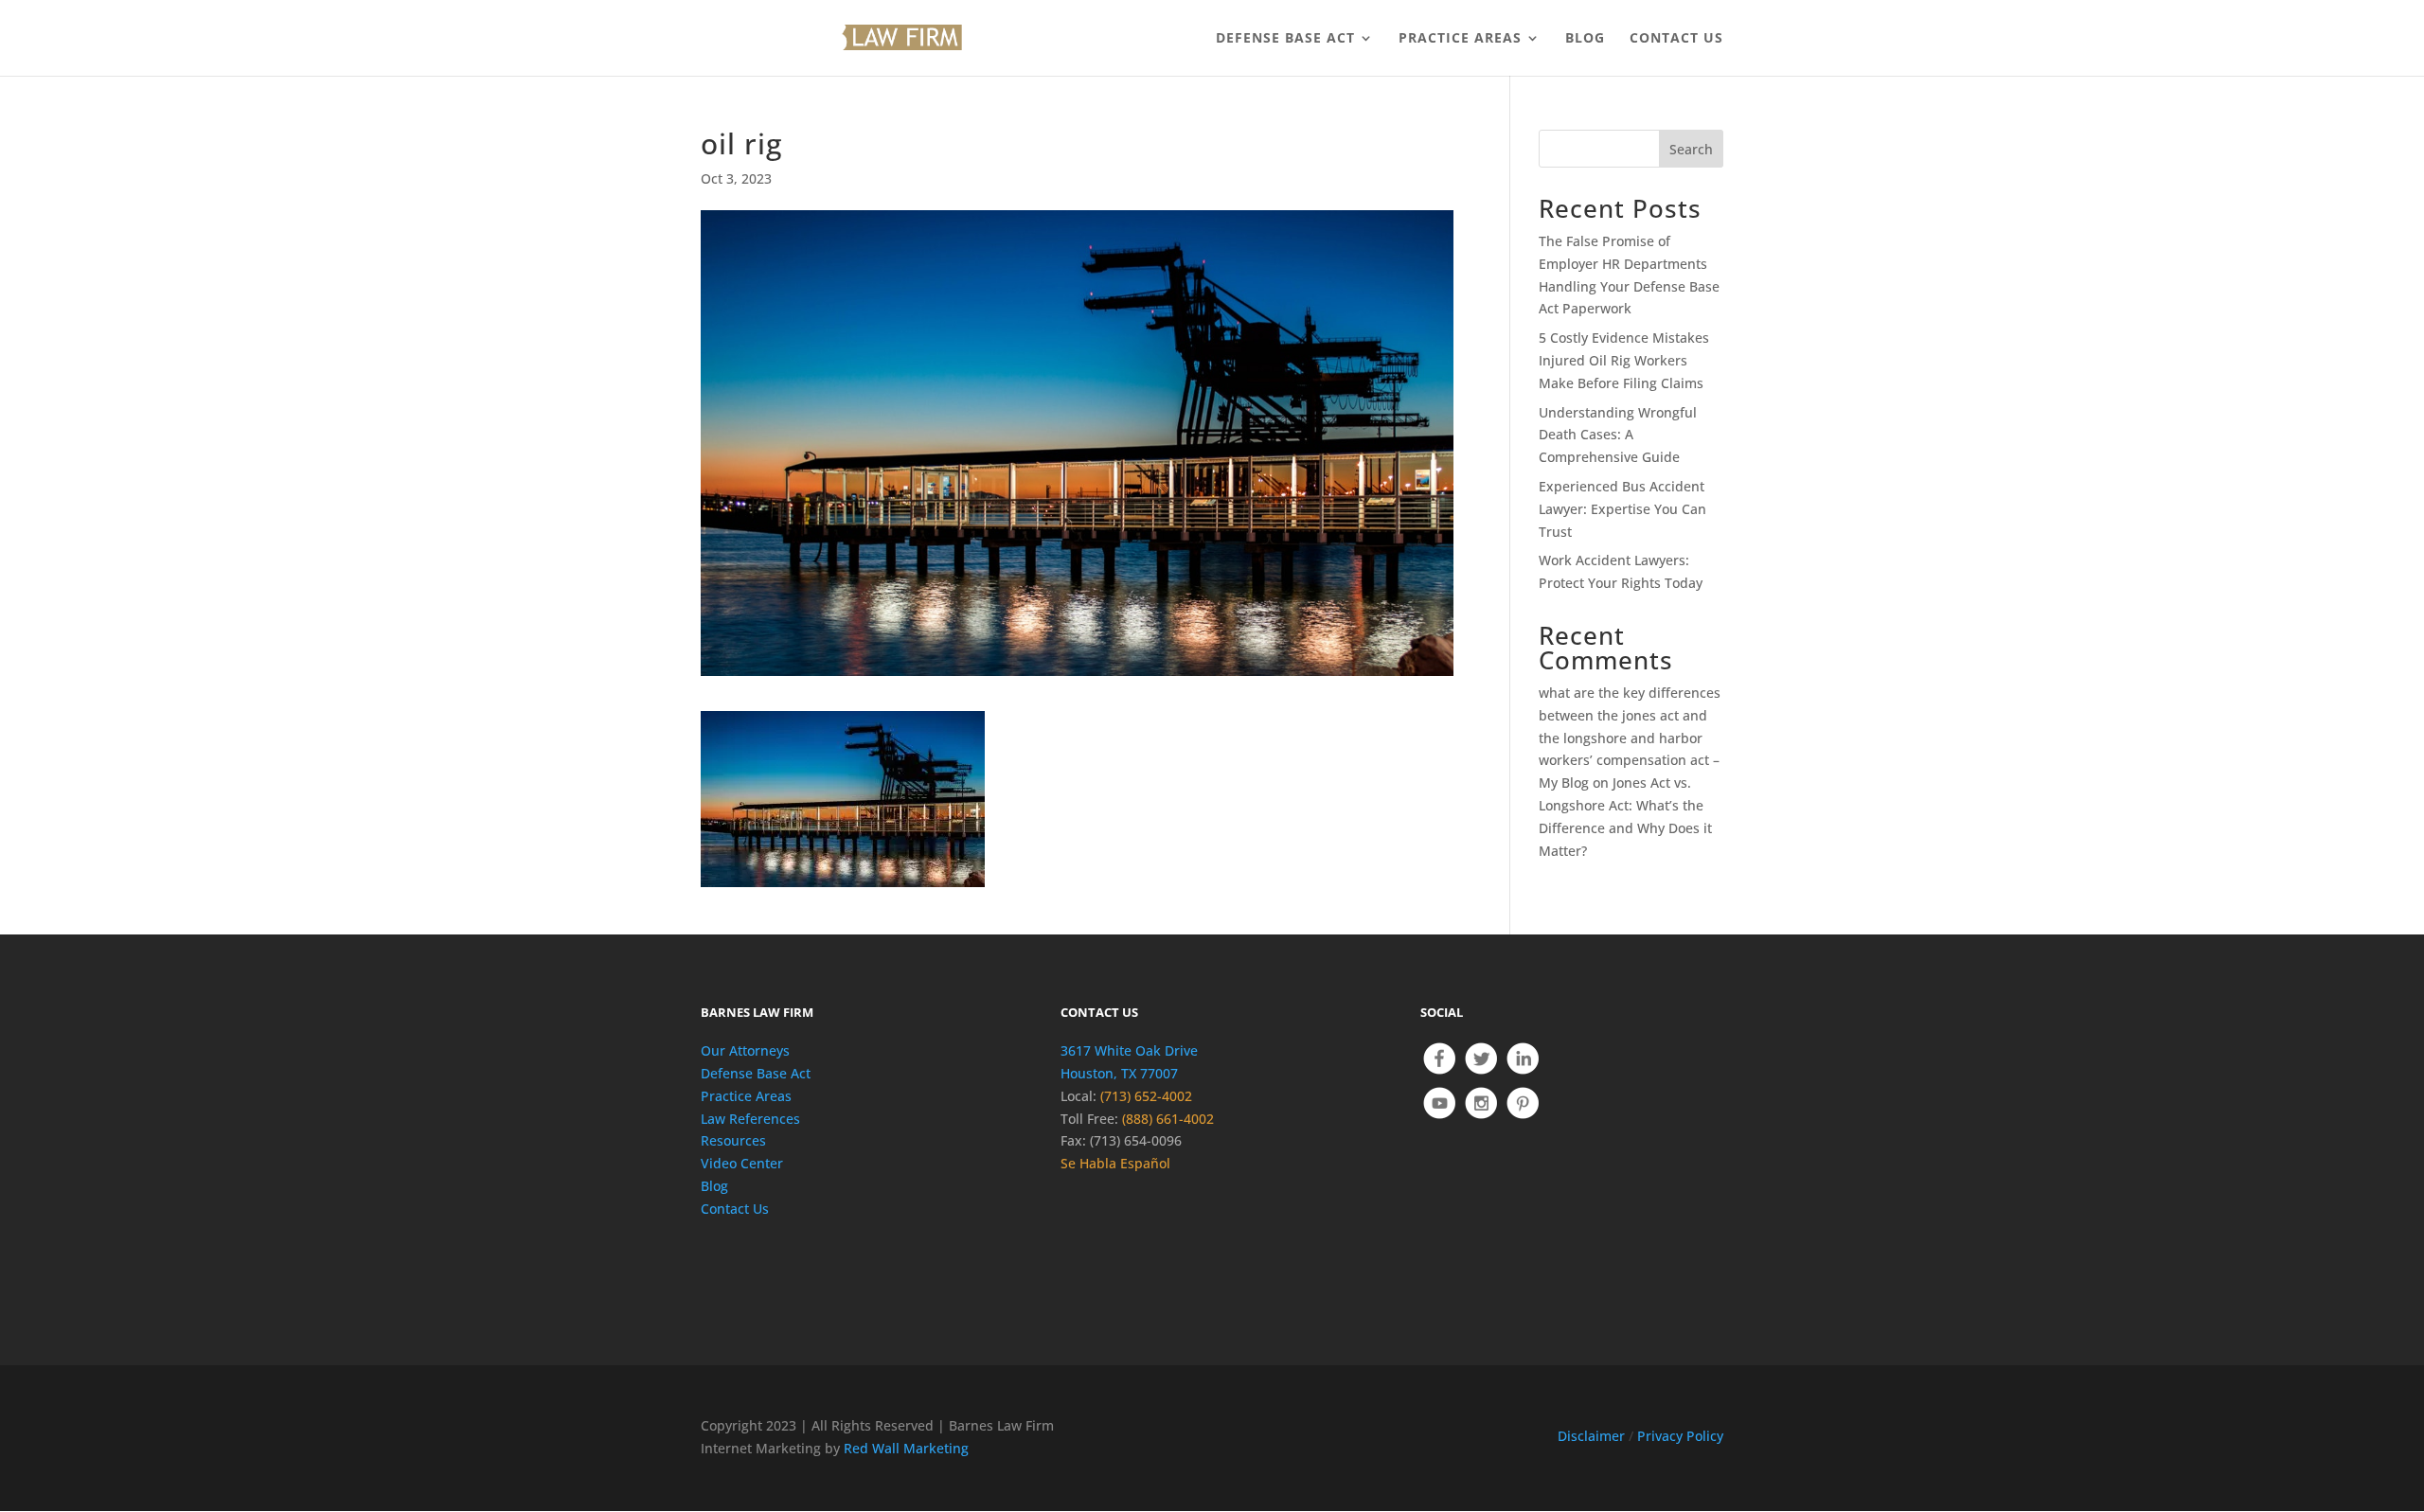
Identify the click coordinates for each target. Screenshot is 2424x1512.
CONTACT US (1676, 39)
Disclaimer (1591, 1436)
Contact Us (735, 1209)
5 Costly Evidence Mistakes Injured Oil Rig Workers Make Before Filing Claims (1624, 360)
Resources (733, 1140)
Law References (750, 1119)
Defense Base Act (756, 1073)
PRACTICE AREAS (1460, 39)
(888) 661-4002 (1168, 1119)
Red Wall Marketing (906, 1448)
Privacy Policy (1680, 1436)
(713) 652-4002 (1146, 1096)
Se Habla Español (1115, 1163)
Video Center (742, 1163)
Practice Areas (746, 1096)
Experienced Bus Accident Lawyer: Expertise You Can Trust (1622, 509)
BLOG (1585, 39)
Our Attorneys (745, 1050)
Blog (714, 1186)
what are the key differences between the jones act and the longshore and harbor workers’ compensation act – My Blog (1630, 738)
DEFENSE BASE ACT (1285, 39)
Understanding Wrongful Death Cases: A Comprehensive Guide (1618, 435)
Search (1691, 149)
